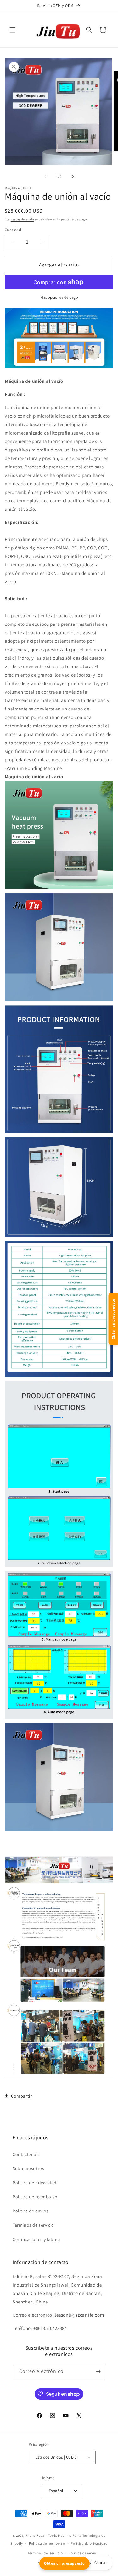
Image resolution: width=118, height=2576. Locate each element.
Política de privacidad (34, 2183)
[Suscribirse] (98, 2371)
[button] (13, 30)
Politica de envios (31, 2211)
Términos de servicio (33, 2225)
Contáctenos (26, 2154)
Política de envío (82, 2553)
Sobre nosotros (28, 2168)
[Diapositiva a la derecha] (73, 176)
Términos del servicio (45, 2553)
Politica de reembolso (35, 2197)
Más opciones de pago (59, 297)
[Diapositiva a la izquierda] (45, 176)
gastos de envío (22, 219)
